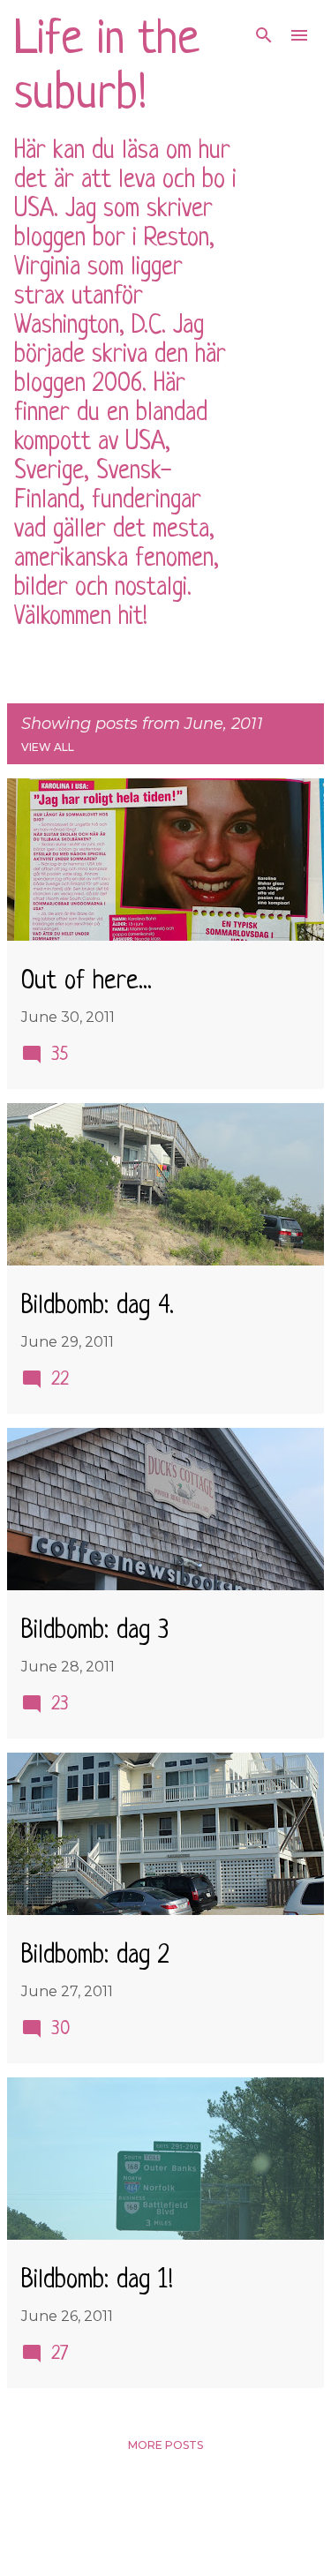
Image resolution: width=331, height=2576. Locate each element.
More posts (165, 2445)
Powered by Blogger (176, 2512)
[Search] (264, 35)
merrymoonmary (218, 2549)
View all (48, 747)
